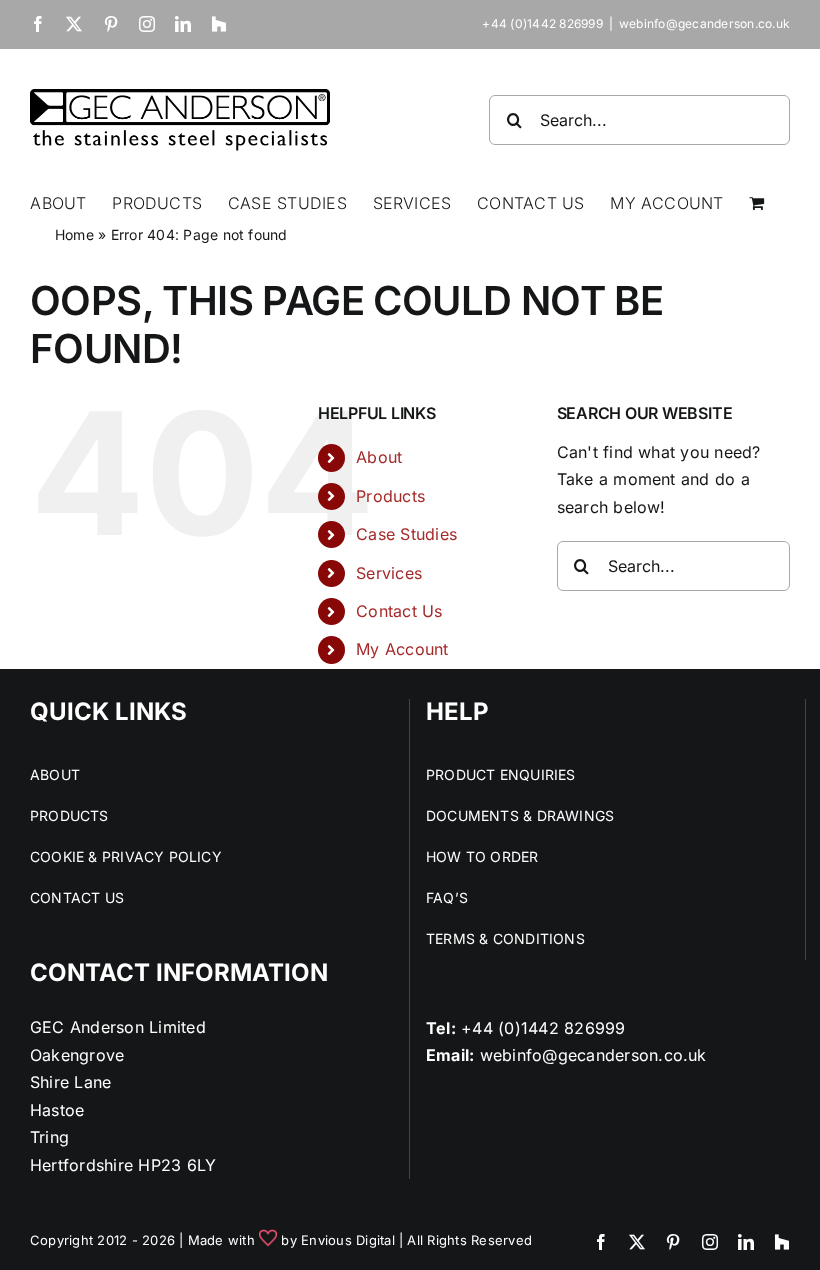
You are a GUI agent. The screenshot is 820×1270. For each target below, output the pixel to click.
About (379, 457)
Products (390, 496)
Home (74, 234)
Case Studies (406, 534)
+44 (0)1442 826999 (543, 1028)
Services (389, 573)
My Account (402, 649)
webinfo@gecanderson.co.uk (704, 23)
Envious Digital (348, 1240)
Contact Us (399, 611)
